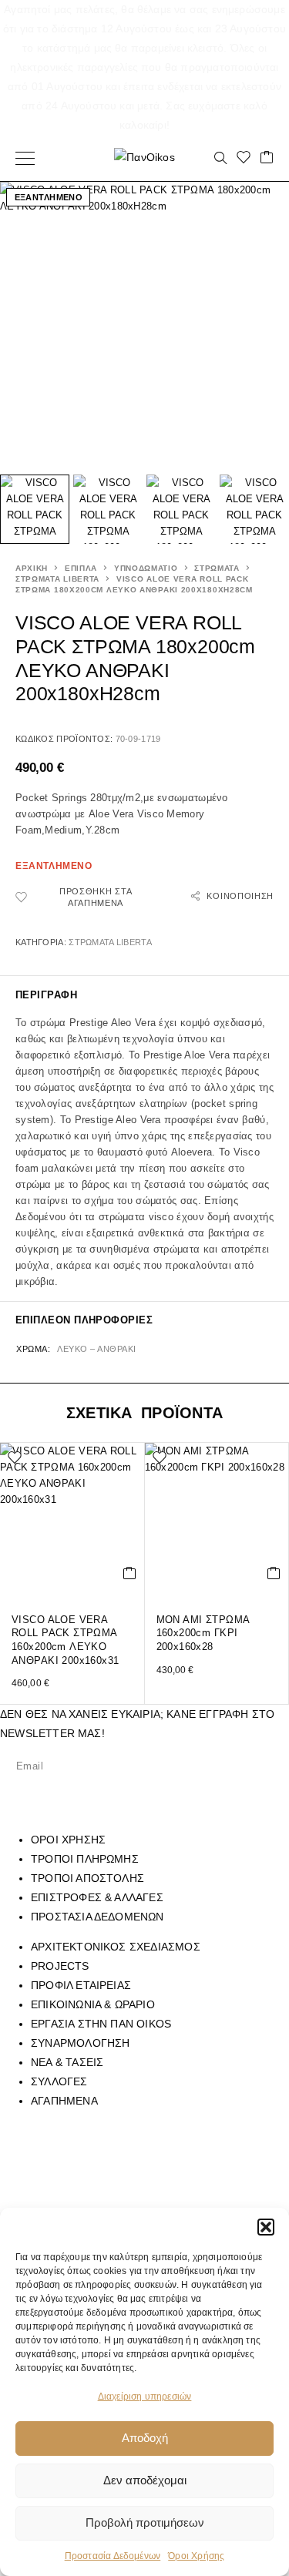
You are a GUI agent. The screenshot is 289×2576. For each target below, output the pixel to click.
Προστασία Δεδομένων (113, 2556)
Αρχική (32, 568)
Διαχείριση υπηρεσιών (145, 2397)
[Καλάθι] (267, 158)
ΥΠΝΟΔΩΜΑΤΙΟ (146, 568)
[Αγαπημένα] (244, 158)
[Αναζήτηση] (220, 158)
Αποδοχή (145, 2438)
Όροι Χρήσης (196, 2556)
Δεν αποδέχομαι (145, 2480)
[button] (266, 2227)
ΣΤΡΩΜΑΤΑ (217, 568)
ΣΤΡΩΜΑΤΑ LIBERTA (57, 579)
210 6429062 (173, 2169)
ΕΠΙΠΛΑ (81, 568)
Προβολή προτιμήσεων (145, 2522)
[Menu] (25, 158)
